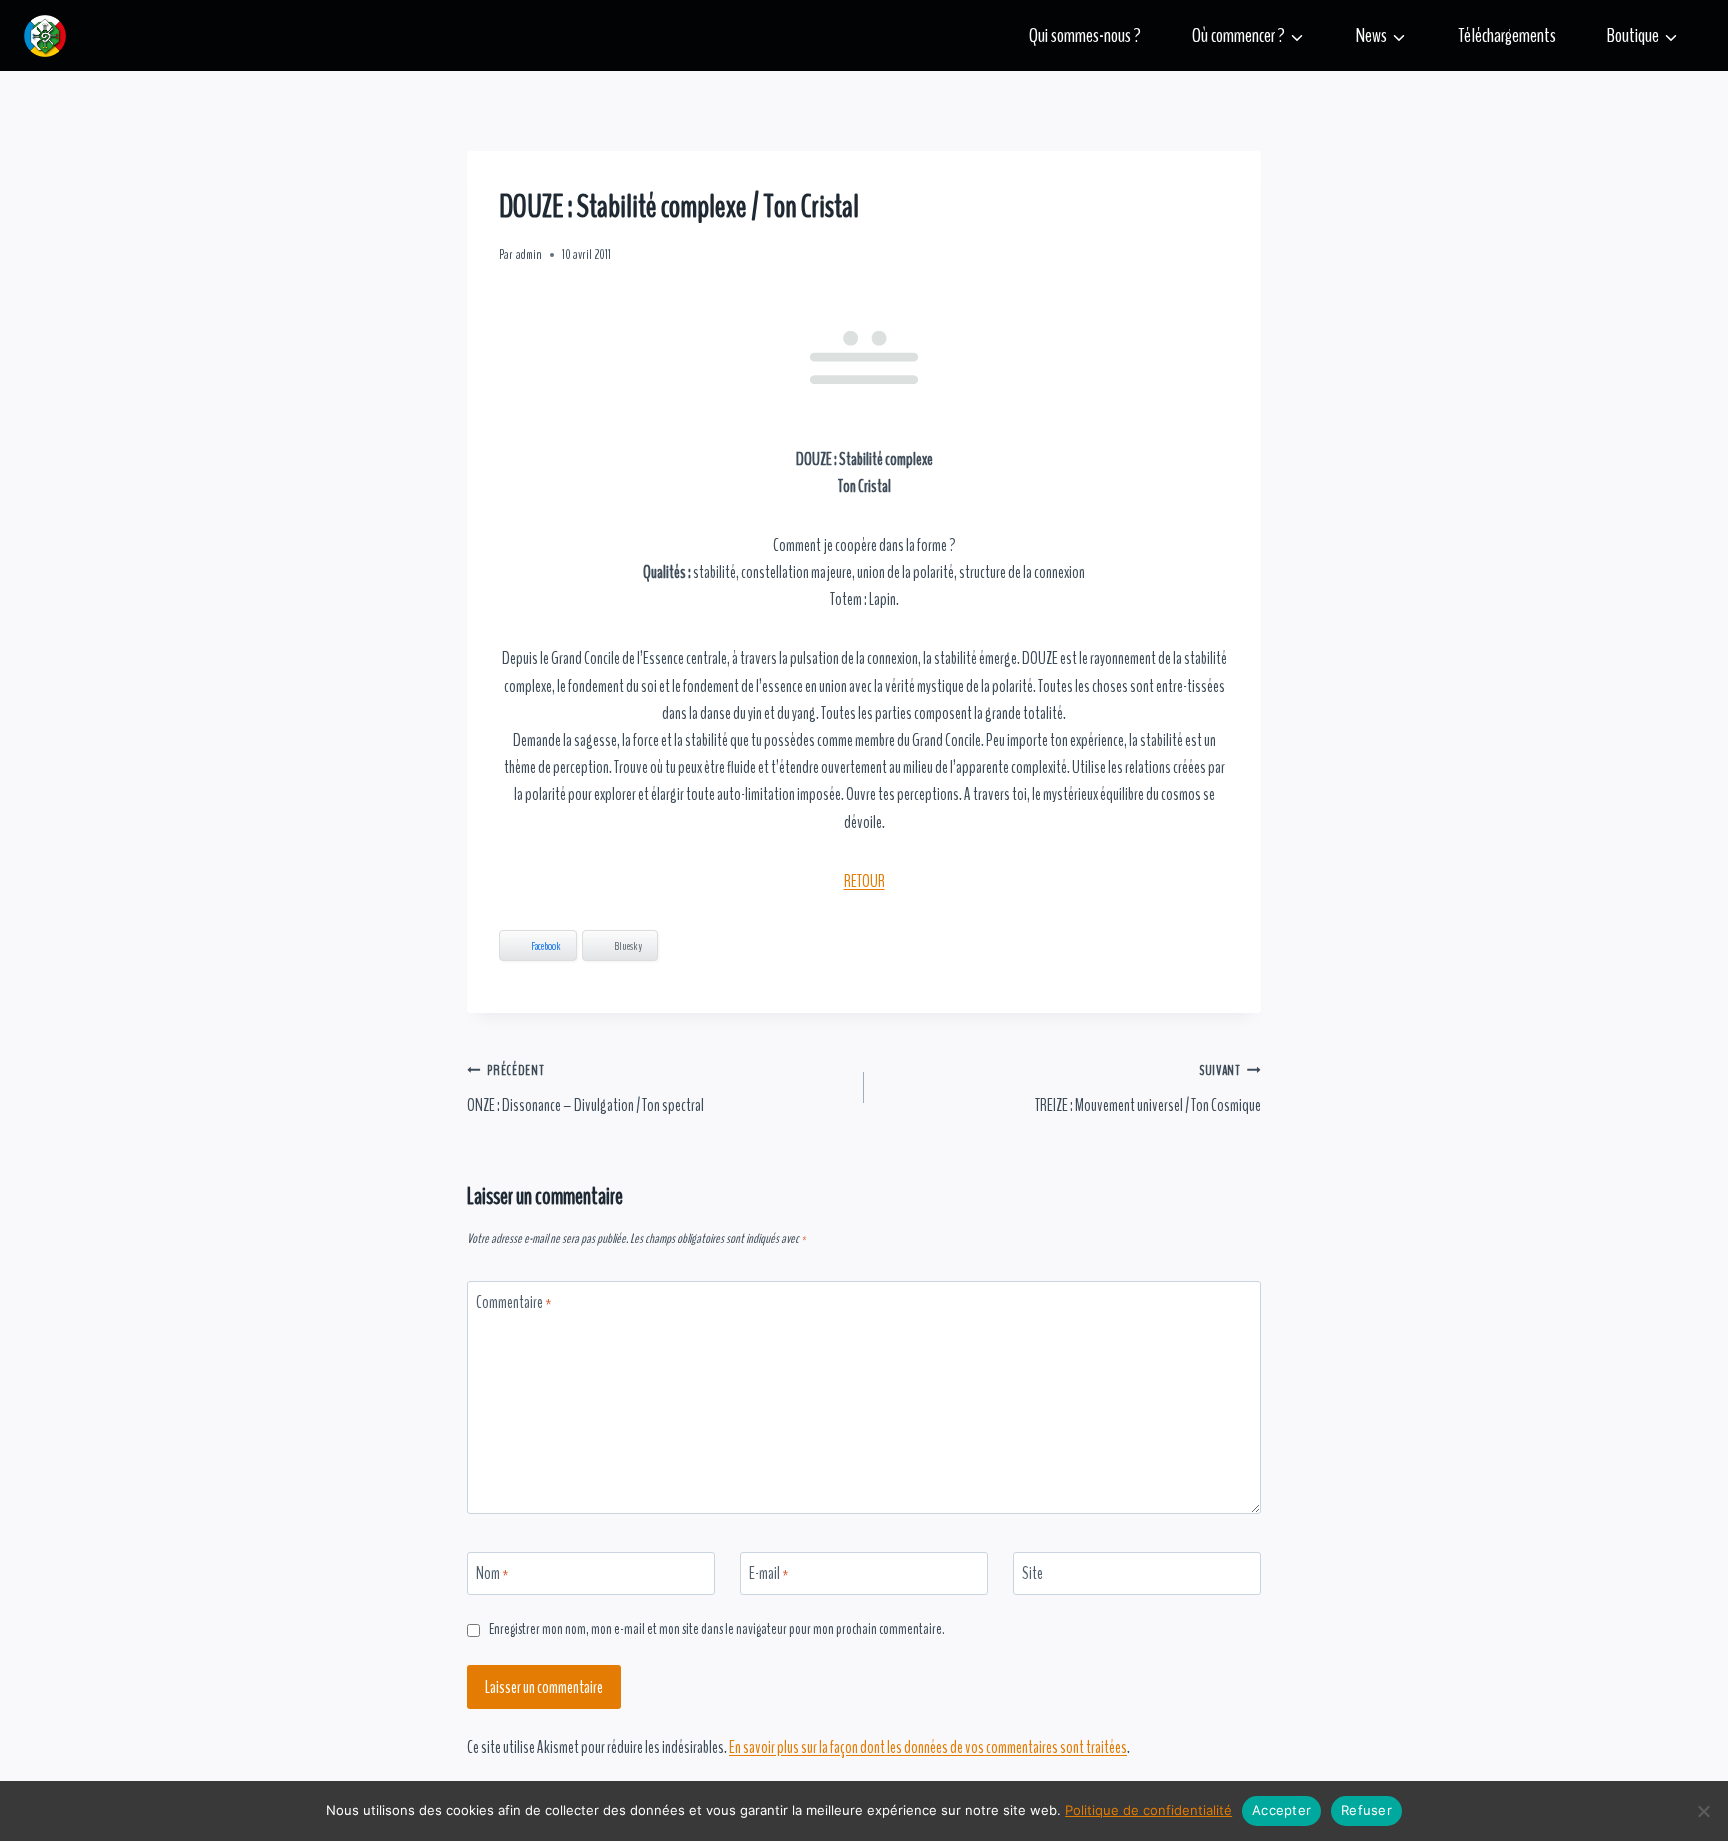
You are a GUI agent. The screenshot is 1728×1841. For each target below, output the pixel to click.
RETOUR (864, 881)
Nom (492, 1574)
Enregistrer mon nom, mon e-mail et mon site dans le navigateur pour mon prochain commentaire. (717, 1629)
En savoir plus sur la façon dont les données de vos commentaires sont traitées (928, 1747)
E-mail (769, 1574)
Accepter (1281, 1810)
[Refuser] (1703, 1811)
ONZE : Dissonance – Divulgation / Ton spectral (585, 1089)
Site (1032, 1574)
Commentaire (514, 1303)
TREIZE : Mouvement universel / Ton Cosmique (1148, 1089)
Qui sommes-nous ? (1085, 35)
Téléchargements (1507, 35)
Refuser (1366, 1810)
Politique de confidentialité (1148, 1810)
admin (529, 255)
